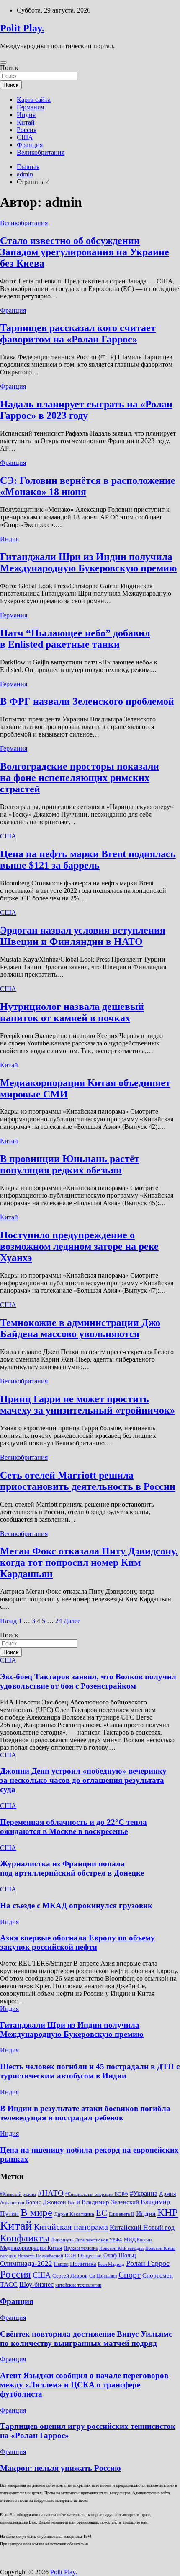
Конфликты (25, 2238)
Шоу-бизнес (36, 2284)
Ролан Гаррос (148, 2263)
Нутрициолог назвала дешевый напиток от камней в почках (72, 1012)
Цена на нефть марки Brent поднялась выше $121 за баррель (88, 860)
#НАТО (51, 2193)
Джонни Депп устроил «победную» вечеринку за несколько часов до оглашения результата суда (83, 1780)
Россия (27, 130)
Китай (26, 122)
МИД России (138, 2240)
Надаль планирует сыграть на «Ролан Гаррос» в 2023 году (86, 410)
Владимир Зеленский (110, 2202)
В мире (36, 2212)
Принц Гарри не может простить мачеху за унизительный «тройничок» (87, 1405)
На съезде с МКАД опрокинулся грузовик (76, 1905)
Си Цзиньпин (103, 2276)
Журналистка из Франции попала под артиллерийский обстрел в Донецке (72, 1868)
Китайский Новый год (142, 2227)
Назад (8, 1621)
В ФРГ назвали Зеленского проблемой (87, 701)
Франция (30, 145)
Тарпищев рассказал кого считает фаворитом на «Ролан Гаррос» (78, 333)
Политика (83, 2263)
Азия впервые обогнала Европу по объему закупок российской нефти (77, 1942)
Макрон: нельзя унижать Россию (60, 2468)
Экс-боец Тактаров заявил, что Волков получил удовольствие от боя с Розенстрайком (88, 1681)
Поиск (9, 68)
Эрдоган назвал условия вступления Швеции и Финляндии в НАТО (83, 936)
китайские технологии (78, 2285)
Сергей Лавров (70, 2276)
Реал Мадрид (111, 2264)
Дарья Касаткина (74, 2214)
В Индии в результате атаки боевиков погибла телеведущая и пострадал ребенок (85, 2113)
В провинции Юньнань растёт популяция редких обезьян (70, 1164)
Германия (30, 107)
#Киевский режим (18, 2194)
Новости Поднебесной (40, 2256)
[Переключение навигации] (3, 62)
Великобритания (41, 152)
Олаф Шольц (120, 2256)
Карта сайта (34, 100)
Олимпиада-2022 (26, 2263)
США (25, 137)
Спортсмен (158, 2275)
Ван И (74, 2203)
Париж (61, 2264)
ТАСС (9, 2284)
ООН (71, 2256)
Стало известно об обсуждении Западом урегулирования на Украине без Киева (85, 252)
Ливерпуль (62, 2240)
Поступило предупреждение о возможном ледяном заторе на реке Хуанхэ (79, 1246)
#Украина (144, 2193)
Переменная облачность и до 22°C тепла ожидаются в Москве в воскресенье (73, 1827)
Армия (167, 2194)
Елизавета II (122, 2214)
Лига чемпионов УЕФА (99, 2240)
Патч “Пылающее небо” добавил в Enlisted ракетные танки (75, 639)
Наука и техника (81, 2248)
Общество (90, 2256)
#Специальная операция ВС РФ (97, 2194)
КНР (168, 2212)
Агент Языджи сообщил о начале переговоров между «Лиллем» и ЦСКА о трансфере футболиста (84, 2385)
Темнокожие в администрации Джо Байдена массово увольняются (80, 1328)
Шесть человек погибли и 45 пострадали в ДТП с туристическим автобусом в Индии (90, 2071)
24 (59, 1621)
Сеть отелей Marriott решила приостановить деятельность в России (88, 1481)
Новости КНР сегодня (121, 2248)
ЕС (102, 2213)
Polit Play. (22, 28)
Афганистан (12, 2203)
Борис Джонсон (46, 2202)
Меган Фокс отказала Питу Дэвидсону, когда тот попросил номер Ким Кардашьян (89, 1562)
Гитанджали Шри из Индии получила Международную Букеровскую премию (88, 562)
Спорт (130, 2275)
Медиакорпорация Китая (31, 2248)
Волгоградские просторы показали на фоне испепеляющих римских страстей (80, 778)
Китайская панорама (71, 2227)
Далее (72, 1621)
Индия (26, 115)
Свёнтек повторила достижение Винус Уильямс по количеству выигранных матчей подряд (86, 2339)
